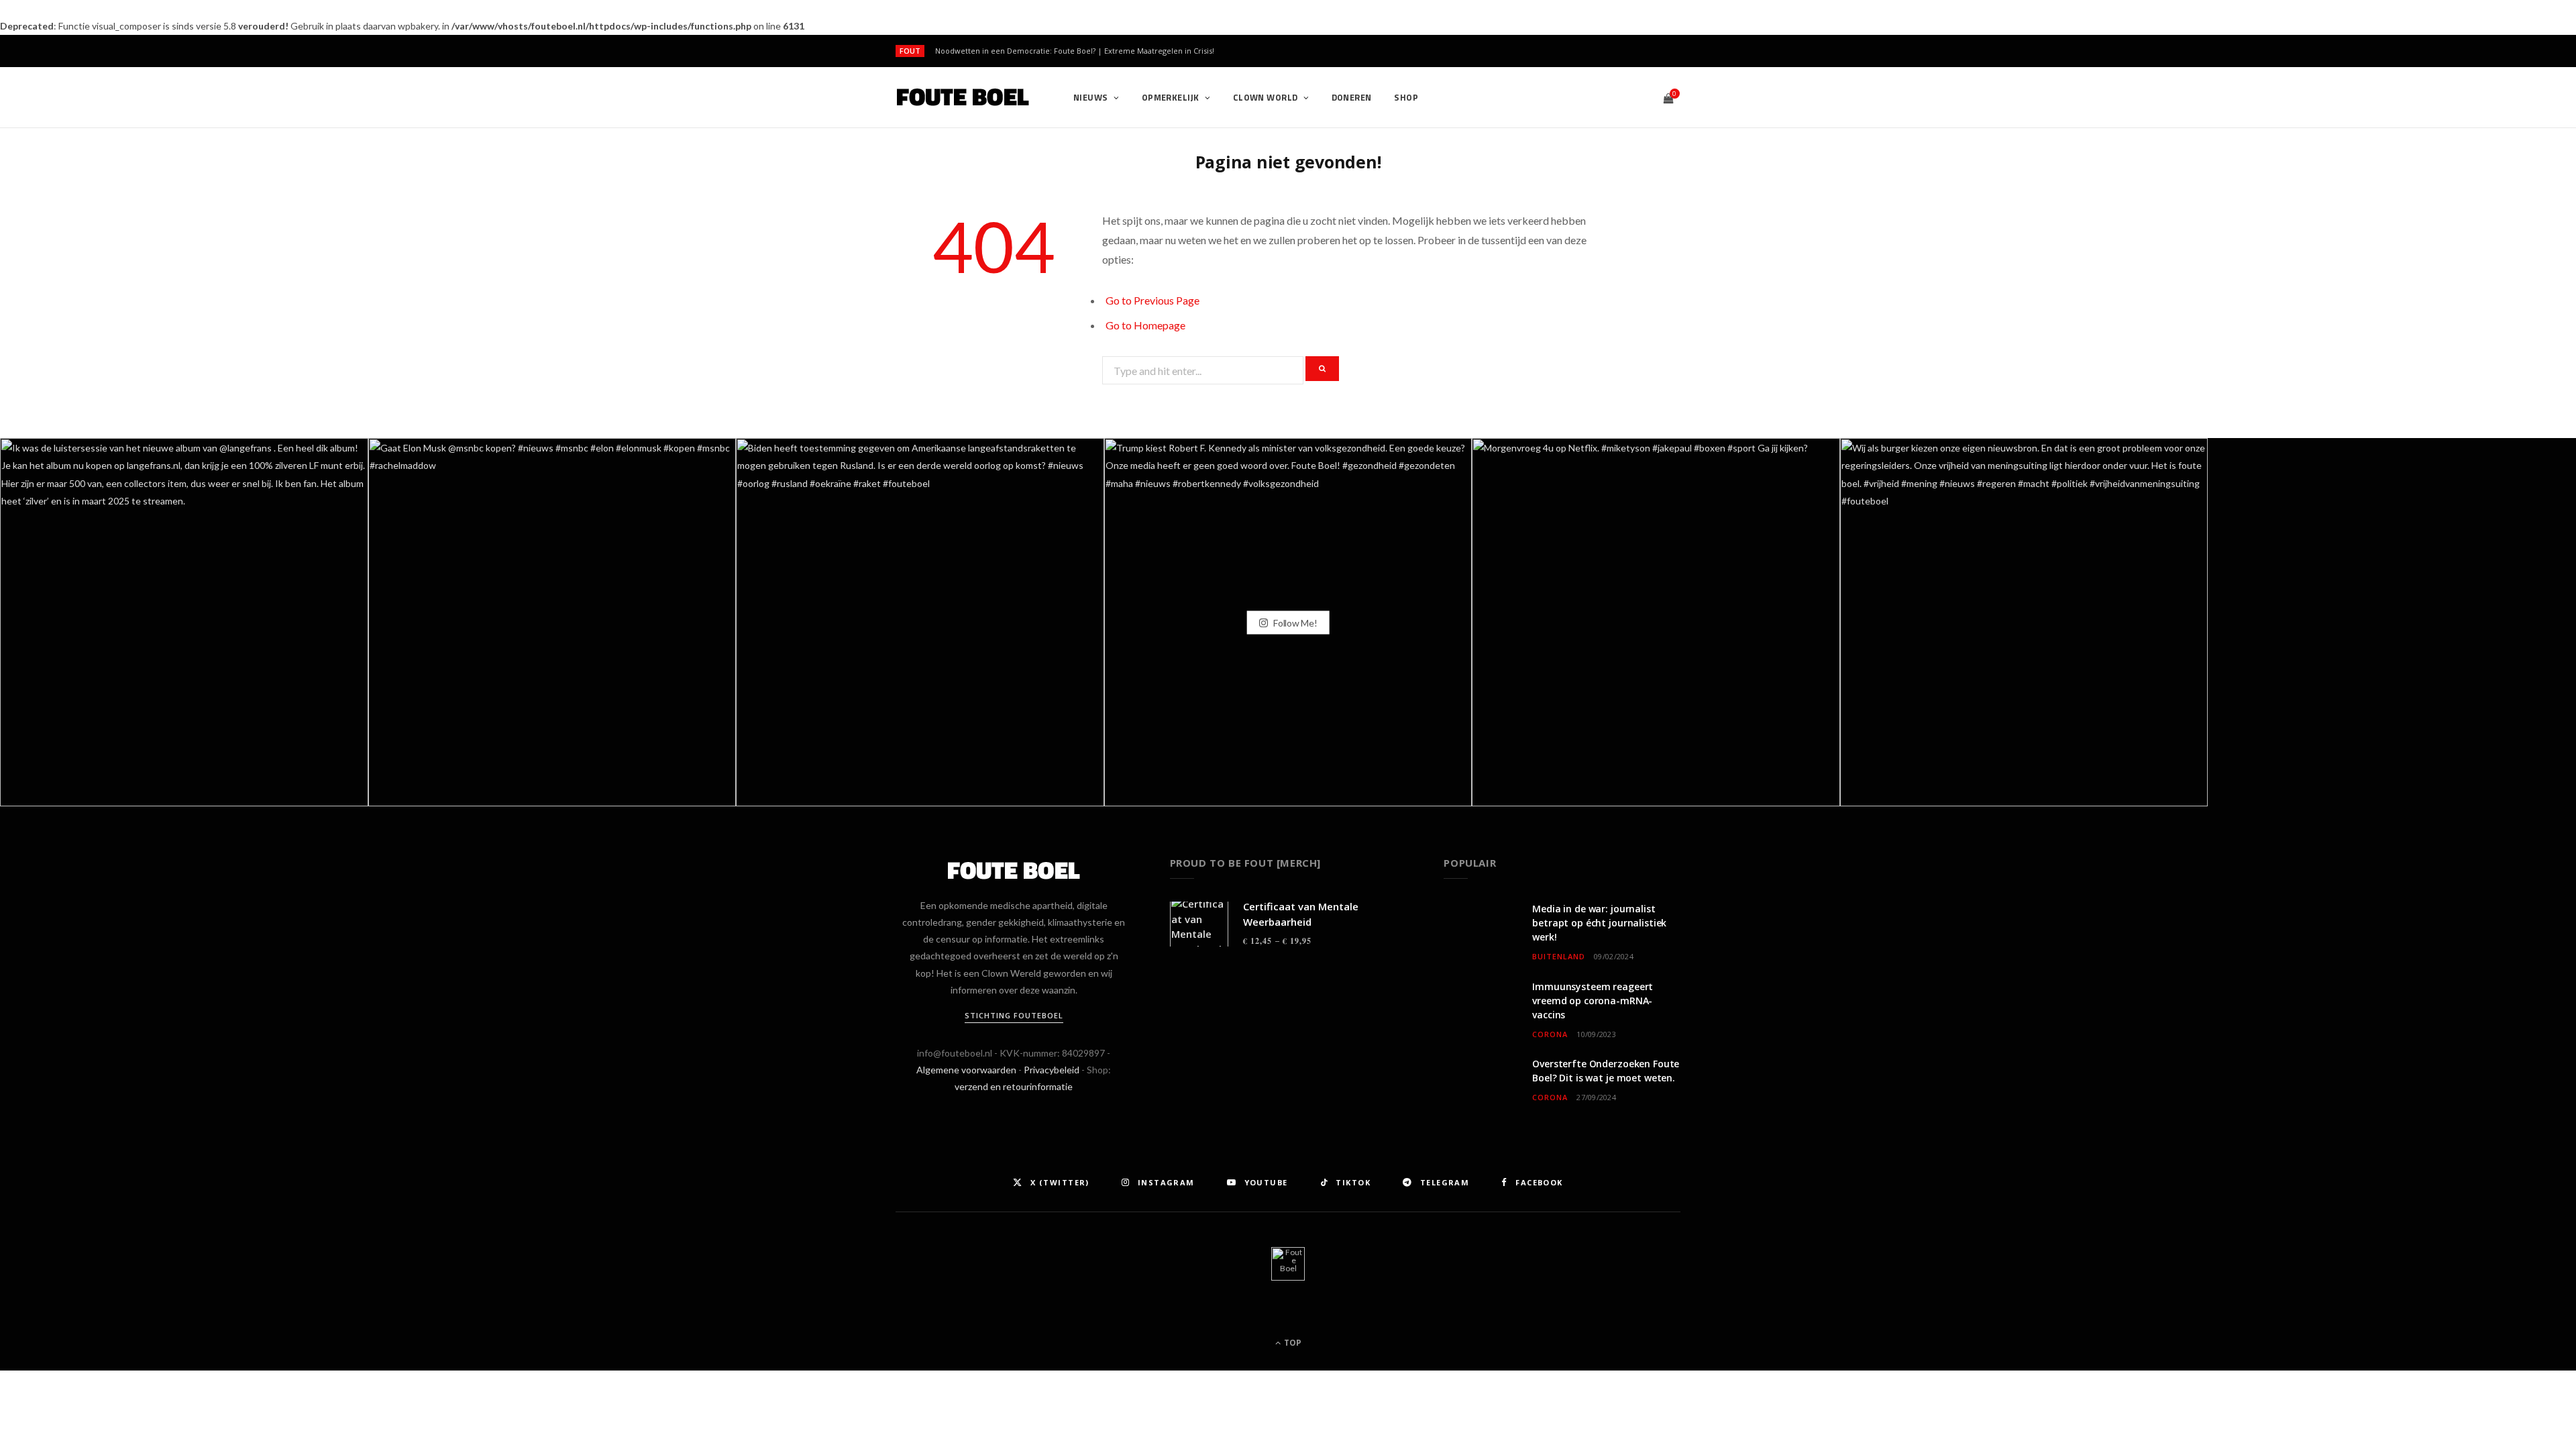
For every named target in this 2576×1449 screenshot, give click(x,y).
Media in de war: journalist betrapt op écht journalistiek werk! (1599, 923)
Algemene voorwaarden (966, 1070)
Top (1292, 1343)
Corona (1550, 1034)
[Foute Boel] (963, 97)
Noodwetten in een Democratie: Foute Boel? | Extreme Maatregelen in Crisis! (1075, 51)
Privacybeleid (1052, 1070)
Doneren (1352, 97)
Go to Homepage (1145, 325)
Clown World (1266, 97)
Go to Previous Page (1152, 300)
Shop (1406, 97)
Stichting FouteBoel (1014, 1015)
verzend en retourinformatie (1014, 1086)
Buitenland (1559, 956)
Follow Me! (1294, 622)
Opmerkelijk (1171, 97)
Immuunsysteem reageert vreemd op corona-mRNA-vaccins (1593, 1001)
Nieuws (1091, 97)
